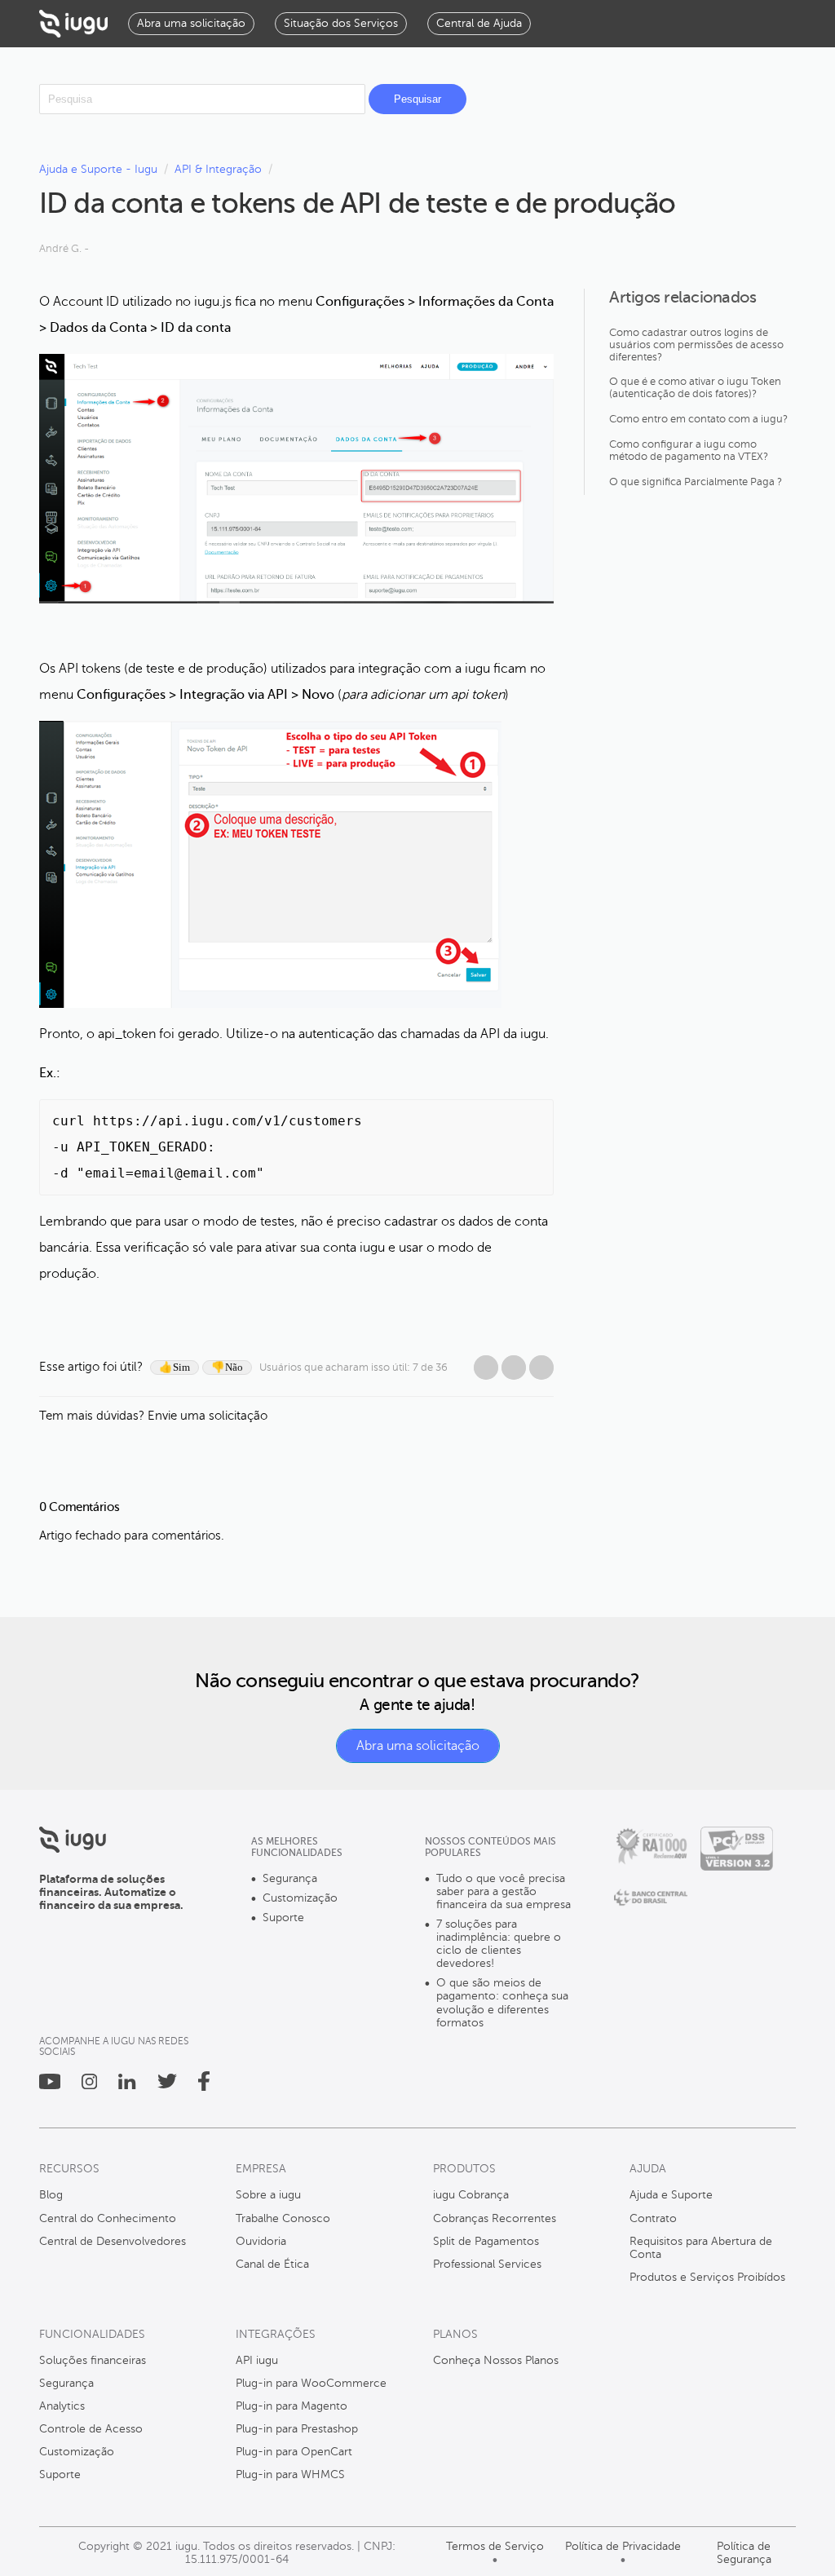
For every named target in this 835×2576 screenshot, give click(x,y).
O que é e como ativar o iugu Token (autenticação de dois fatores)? (695, 388)
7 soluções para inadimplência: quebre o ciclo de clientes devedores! (499, 1944)
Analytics (62, 2406)
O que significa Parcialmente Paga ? (696, 482)
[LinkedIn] (541, 1368)
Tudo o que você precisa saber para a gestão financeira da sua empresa (504, 1891)
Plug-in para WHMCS (290, 2474)
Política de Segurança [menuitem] (744, 2553)
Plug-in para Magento (292, 2406)
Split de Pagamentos (486, 2241)
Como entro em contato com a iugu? (698, 419)
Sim (181, 1367)
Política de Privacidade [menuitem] (623, 2546)
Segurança (290, 1878)
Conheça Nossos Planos (496, 2360)
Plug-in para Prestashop (297, 2429)
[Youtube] (50, 2086)
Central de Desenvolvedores (113, 2241)
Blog (51, 2195)
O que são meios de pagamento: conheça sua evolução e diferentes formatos (502, 2002)
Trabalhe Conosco (283, 2218)
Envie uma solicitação (208, 1416)
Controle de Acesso (91, 2429)
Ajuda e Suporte (671, 2195)
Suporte (283, 1918)
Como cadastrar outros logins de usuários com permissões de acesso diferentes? (696, 345)
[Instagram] (89, 2086)
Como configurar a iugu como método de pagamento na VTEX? (689, 451)
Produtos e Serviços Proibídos (707, 2277)
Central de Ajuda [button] (479, 23)
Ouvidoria (261, 2241)
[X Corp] (514, 1368)
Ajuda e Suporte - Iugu (98, 169)
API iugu (257, 2360)
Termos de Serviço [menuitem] (495, 2546)
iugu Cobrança (471, 2195)
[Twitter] (167, 2085)
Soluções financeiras (93, 2360)
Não (234, 1367)
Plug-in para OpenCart (294, 2452)
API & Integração (218, 169)
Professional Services (487, 2264)
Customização (300, 1898)
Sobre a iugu (268, 2195)
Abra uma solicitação (418, 1746)
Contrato (653, 2218)
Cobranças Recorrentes (495, 2218)
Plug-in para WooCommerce (311, 2383)
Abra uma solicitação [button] (191, 23)
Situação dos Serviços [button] (341, 23)
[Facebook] (486, 1368)
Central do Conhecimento (108, 2218)
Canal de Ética (272, 2264)
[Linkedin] (127, 2086)
